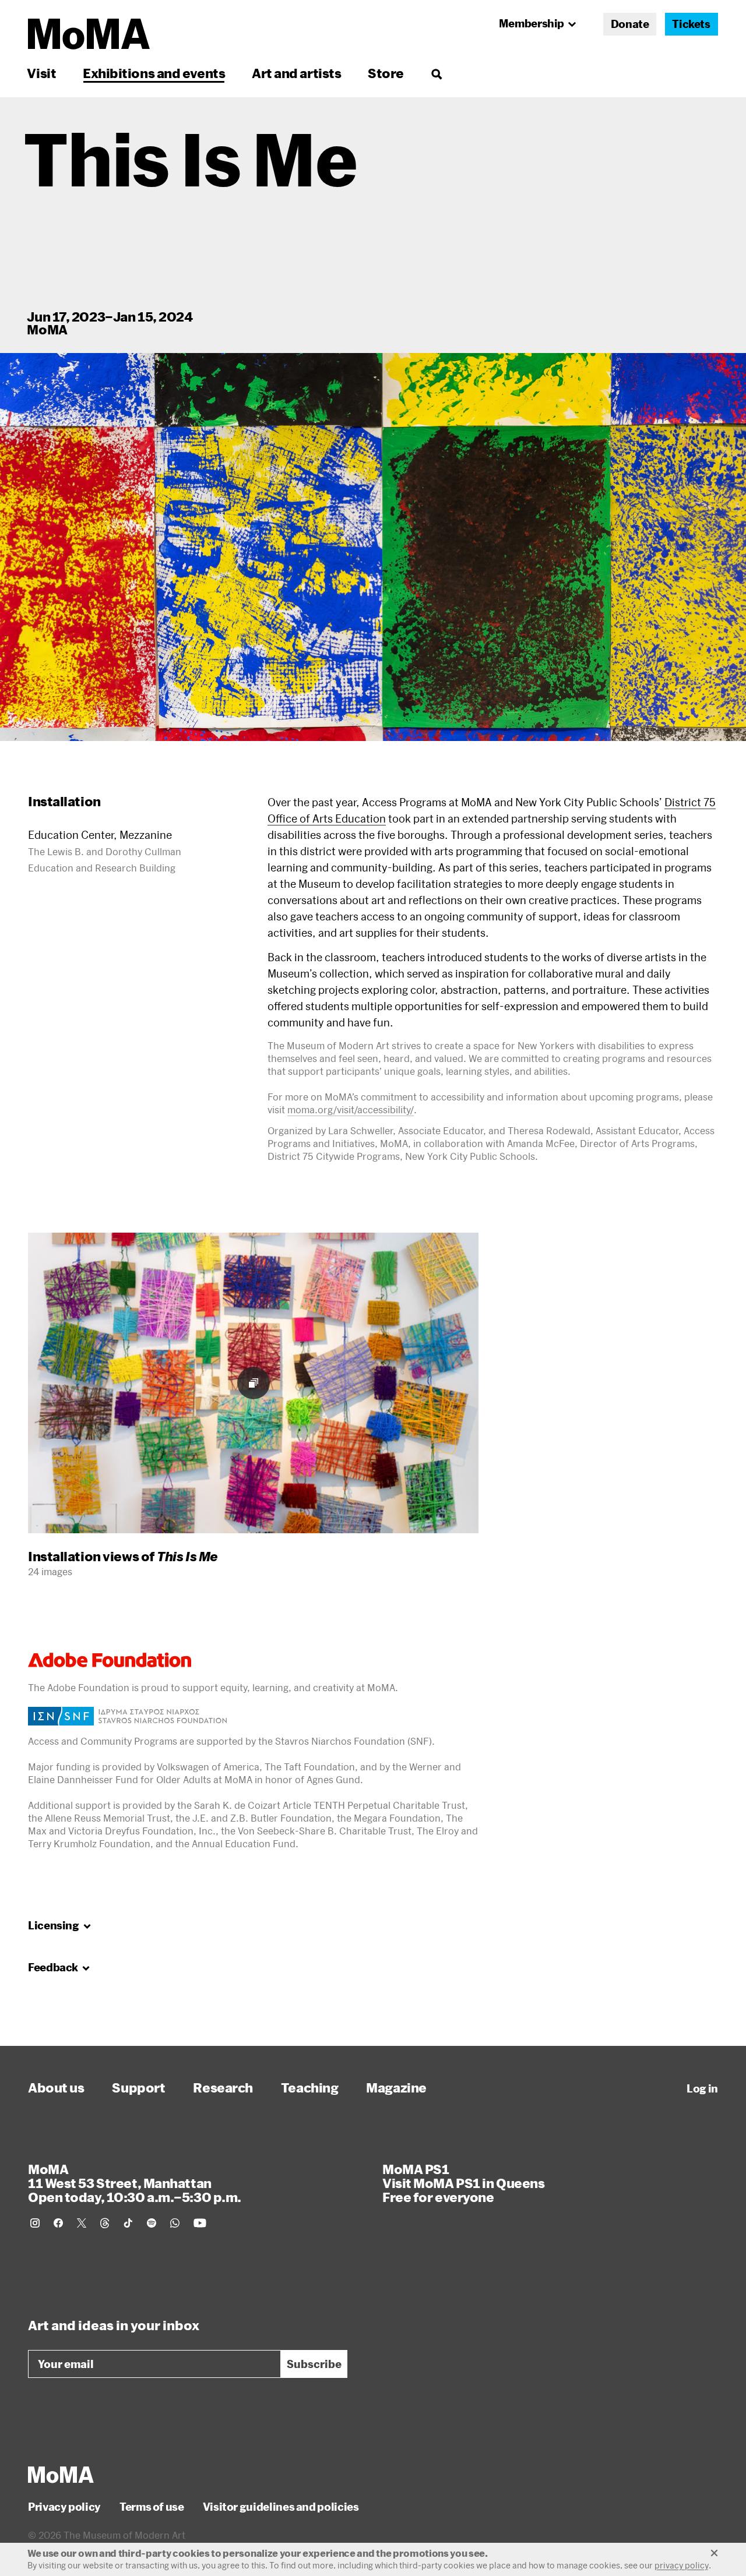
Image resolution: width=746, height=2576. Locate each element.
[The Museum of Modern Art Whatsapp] (175, 2223)
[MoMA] (61, 2475)
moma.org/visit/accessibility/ (351, 1109)
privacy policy (682, 2565)
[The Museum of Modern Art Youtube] (200, 2223)
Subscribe (314, 2364)
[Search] (436, 73)
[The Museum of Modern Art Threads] (105, 2223)
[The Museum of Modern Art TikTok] (128, 2223)
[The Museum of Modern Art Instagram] (35, 2223)
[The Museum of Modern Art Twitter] (82, 2223)
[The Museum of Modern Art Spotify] (152, 2223)
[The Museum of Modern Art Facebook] (58, 2223)
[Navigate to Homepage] (89, 34)
